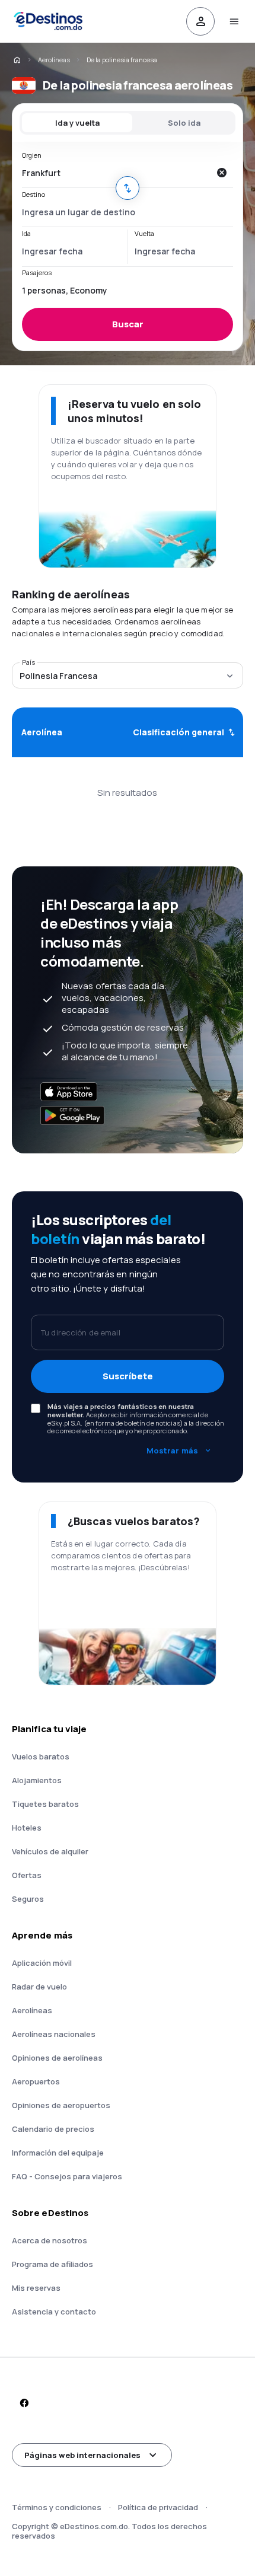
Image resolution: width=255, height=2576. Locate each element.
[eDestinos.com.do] (17, 60)
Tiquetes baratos (45, 1804)
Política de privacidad (158, 2507)
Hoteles (27, 1828)
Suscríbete (128, 1376)
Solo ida (184, 123)
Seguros (28, 1899)
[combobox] (116, 173)
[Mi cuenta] (200, 21)
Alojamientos (37, 1780)
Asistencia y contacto (54, 2312)
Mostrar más (172, 1450)
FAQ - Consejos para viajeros (67, 2176)
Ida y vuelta (77, 123)
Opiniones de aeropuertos (61, 2105)
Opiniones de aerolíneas (57, 2058)
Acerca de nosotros (50, 2240)
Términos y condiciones (57, 2507)
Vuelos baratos (41, 1756)
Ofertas (27, 1875)
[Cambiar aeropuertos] (128, 188)
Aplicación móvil (42, 1963)
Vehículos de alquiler (50, 1851)
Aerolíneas (54, 60)
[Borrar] (221, 173)
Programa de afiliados (52, 2264)
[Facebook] (24, 2403)
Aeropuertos (36, 2081)
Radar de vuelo (39, 1987)
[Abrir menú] (234, 21)
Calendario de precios (53, 2129)
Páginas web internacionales (82, 2455)
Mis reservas (36, 2288)
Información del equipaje (58, 2153)
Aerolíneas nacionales (54, 2034)
